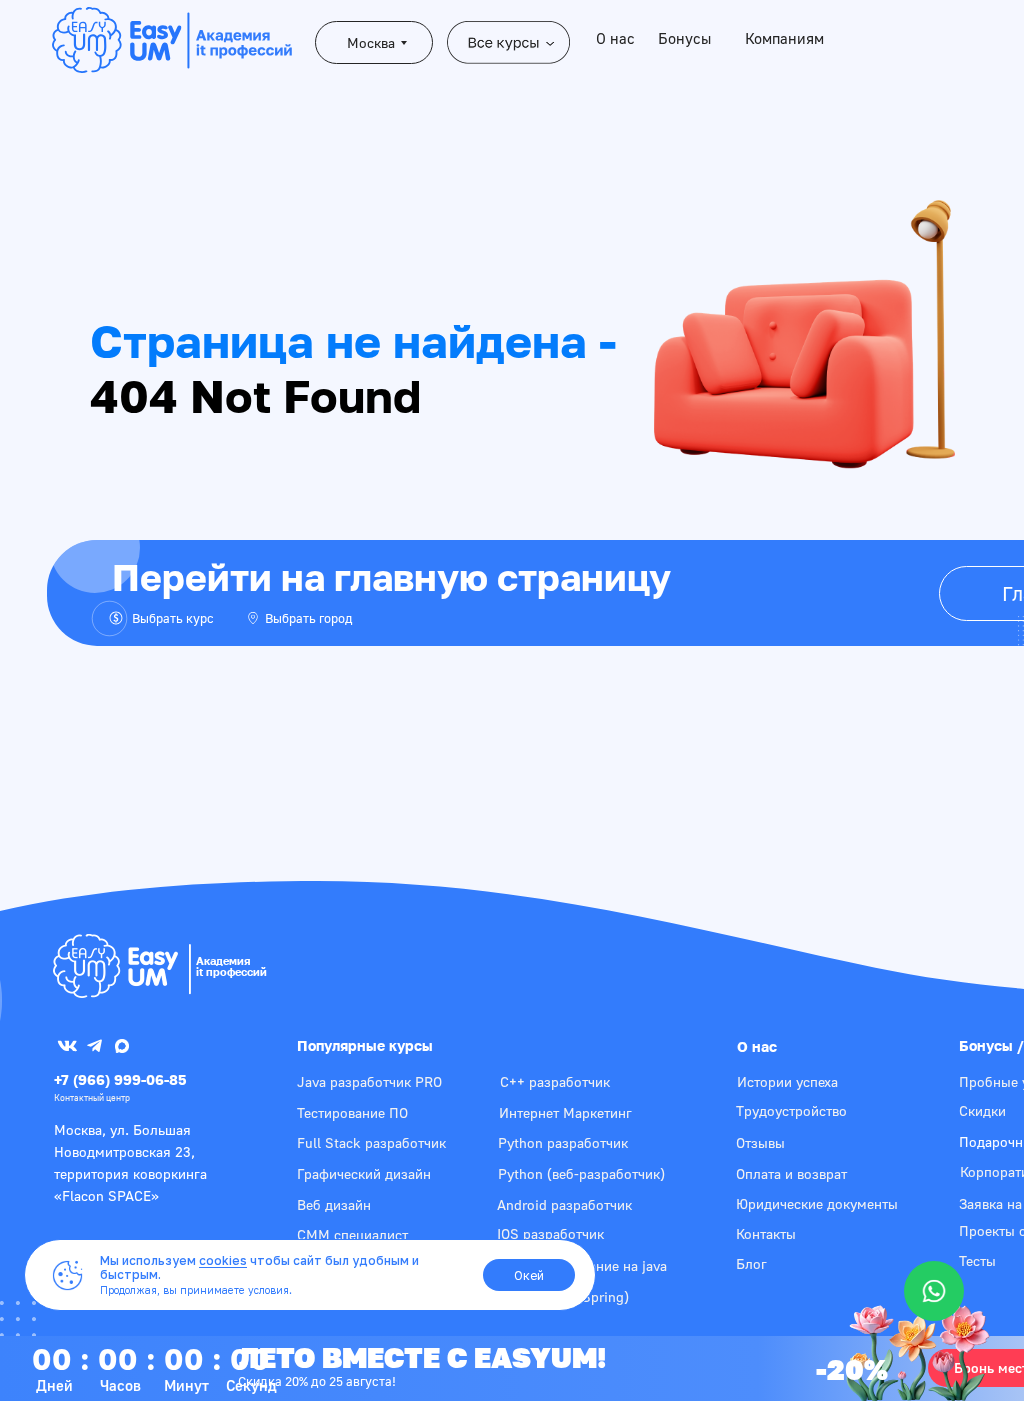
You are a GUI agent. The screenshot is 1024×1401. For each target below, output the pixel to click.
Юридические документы (817, 1203)
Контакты (766, 1233)
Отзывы (760, 1142)
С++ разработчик (555, 1081)
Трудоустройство (791, 1110)
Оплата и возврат (791, 1173)
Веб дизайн (334, 1204)
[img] (115, 966)
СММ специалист (352, 1234)
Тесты (977, 1260)
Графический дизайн (364, 1173)
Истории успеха (787, 1081)
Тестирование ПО (352, 1112)
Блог (751, 1263)
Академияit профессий (231, 966)
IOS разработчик (550, 1233)
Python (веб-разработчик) (581, 1173)
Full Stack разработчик (371, 1142)
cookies (223, 1260)
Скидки (982, 1110)
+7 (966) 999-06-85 (120, 1079)
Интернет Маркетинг (565, 1112)
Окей (529, 1275)
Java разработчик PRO (369, 1081)
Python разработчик (563, 1142)
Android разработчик (564, 1204)
